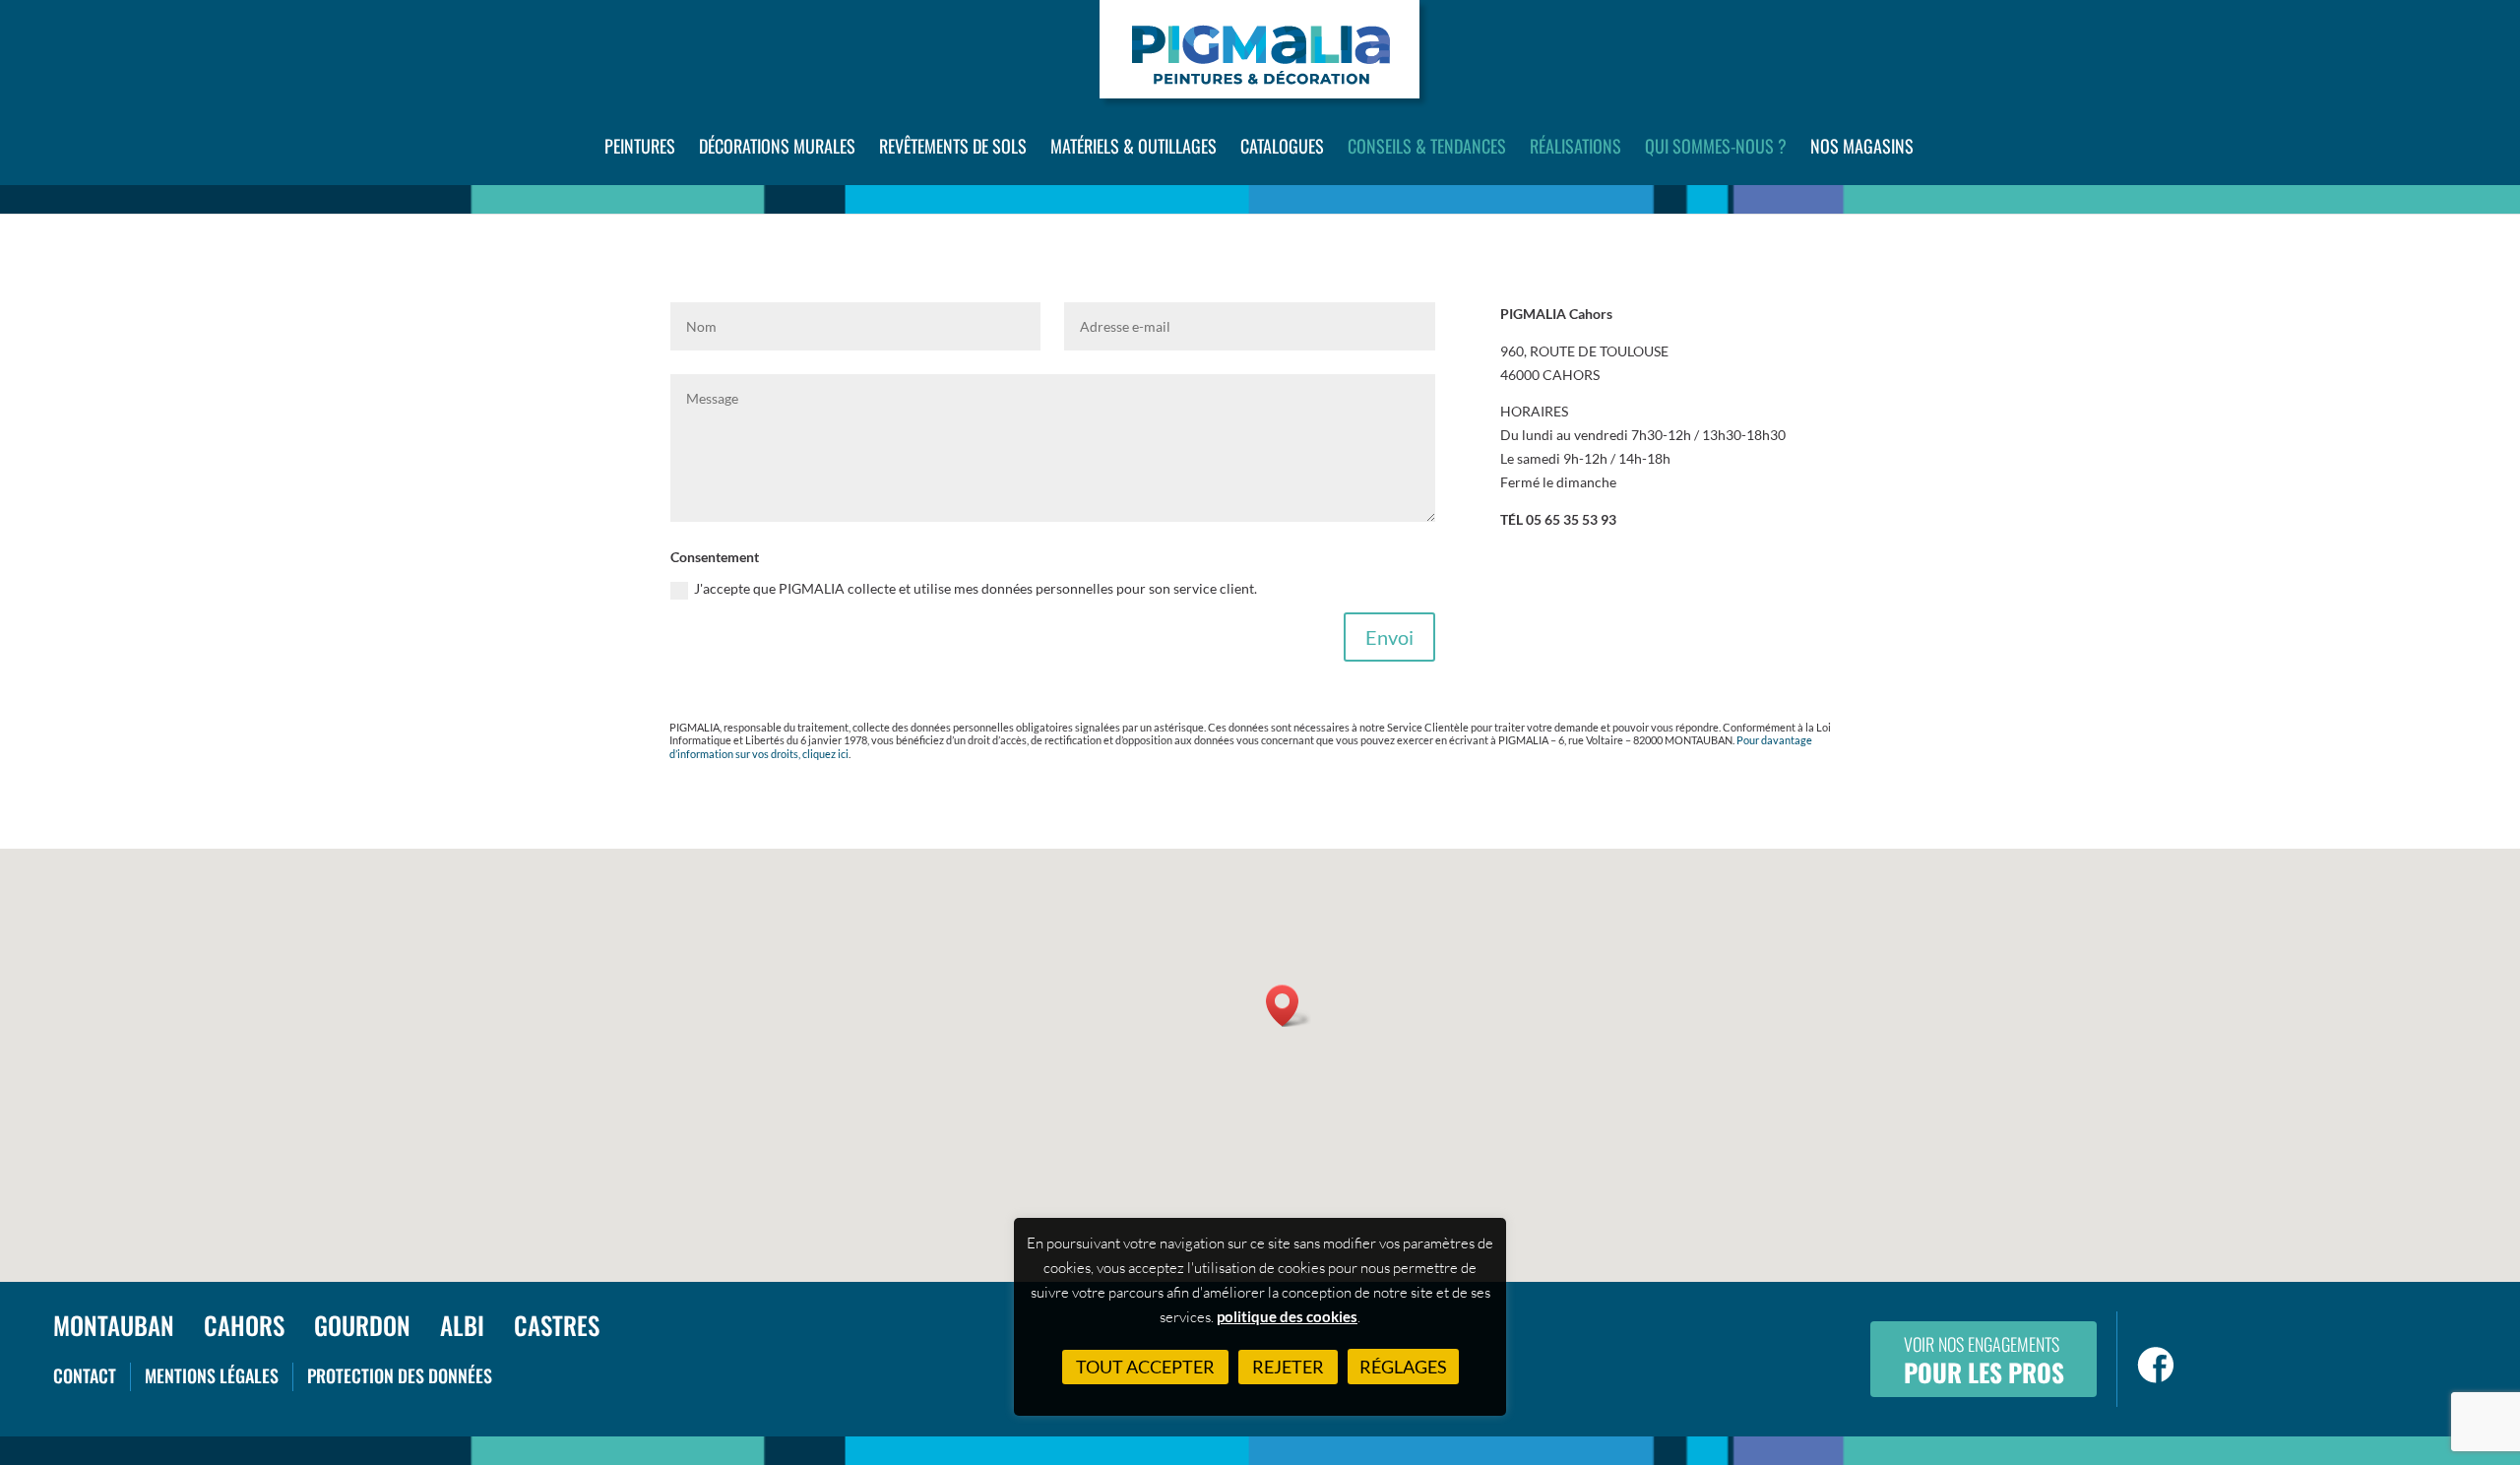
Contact (85, 1375)
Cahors (244, 1325)
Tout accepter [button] (1145, 1367)
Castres (557, 1325)
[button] (1289, 1006)
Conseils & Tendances (1427, 146)
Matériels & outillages (1134, 146)
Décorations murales (777, 146)
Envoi (1389, 637)
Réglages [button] (1403, 1367)
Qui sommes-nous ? (1716, 146)
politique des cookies (1287, 1316)
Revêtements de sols (953, 146)
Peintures (640, 146)
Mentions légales (212, 1375)
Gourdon (362, 1325)
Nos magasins (1862, 146)
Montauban (114, 1325)
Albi (462, 1325)
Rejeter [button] (1288, 1367)
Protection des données (400, 1375)
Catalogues (1282, 146)
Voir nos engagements (1984, 1361)
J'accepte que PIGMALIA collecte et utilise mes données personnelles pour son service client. (976, 588)
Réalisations (1575, 146)
